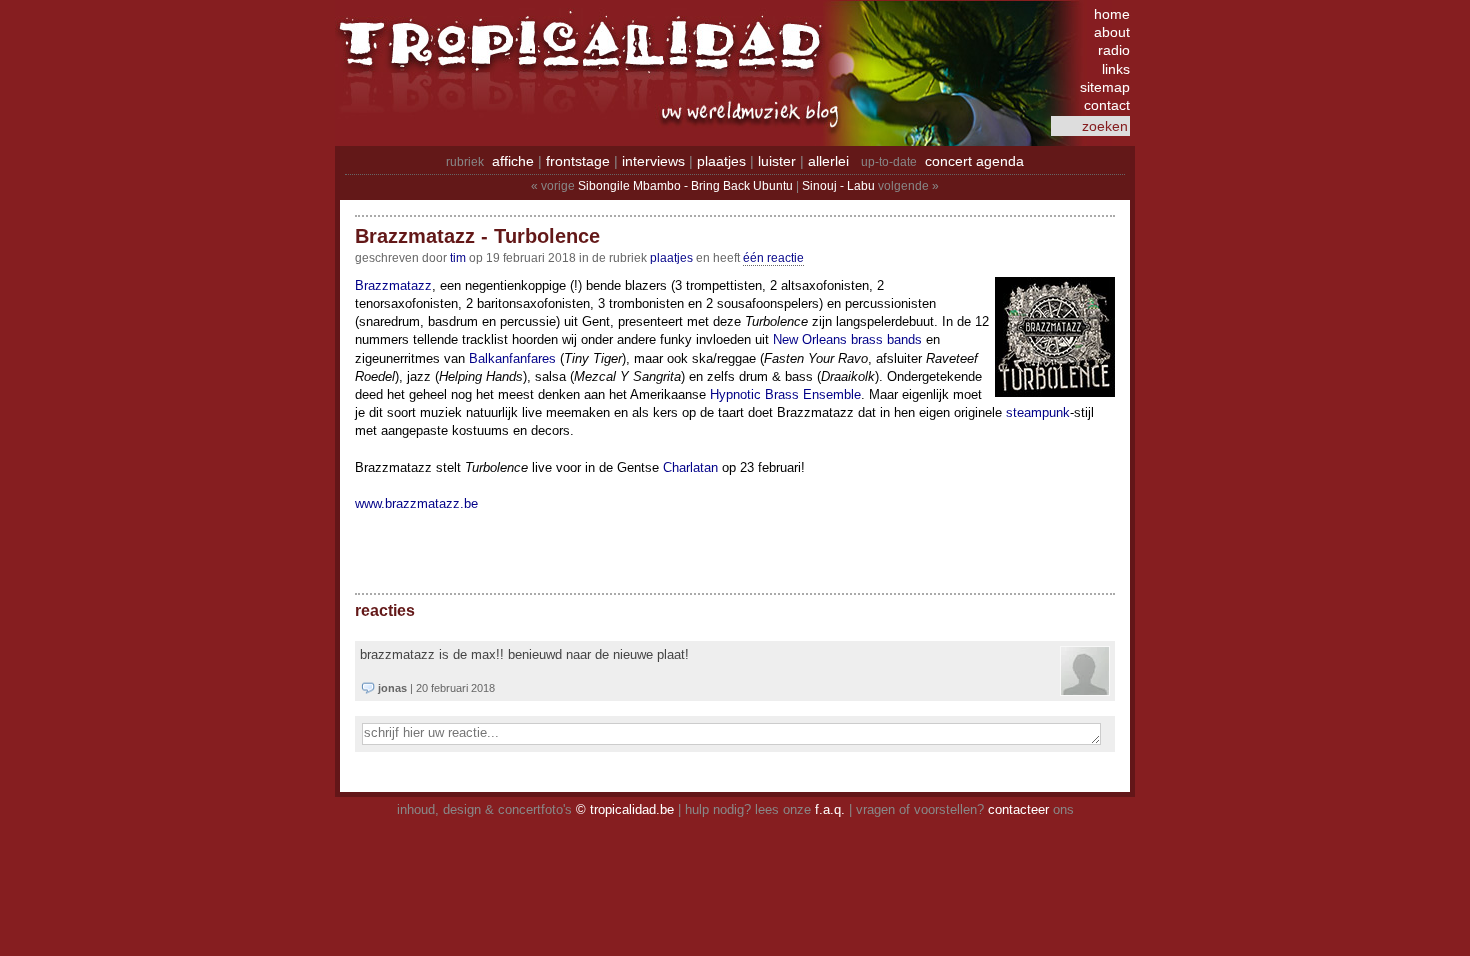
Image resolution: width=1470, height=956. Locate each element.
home (1112, 14)
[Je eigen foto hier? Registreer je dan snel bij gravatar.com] (1085, 690)
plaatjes (721, 161)
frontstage (578, 161)
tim (458, 258)
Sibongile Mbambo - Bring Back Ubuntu (685, 186)
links (1116, 69)
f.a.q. (830, 809)
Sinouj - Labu (838, 186)
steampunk (1038, 412)
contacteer (1018, 809)
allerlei (828, 161)
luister (777, 161)
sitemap (1105, 87)
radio (1114, 50)
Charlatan (690, 467)
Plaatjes (671, 258)
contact (1107, 105)
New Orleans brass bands (847, 339)
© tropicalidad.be (625, 809)
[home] (585, 55)
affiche (513, 161)
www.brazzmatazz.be (416, 503)
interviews (653, 161)
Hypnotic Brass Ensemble (785, 394)
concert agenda (974, 161)
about (1112, 32)
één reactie (773, 258)
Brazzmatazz (393, 285)
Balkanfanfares (512, 358)
